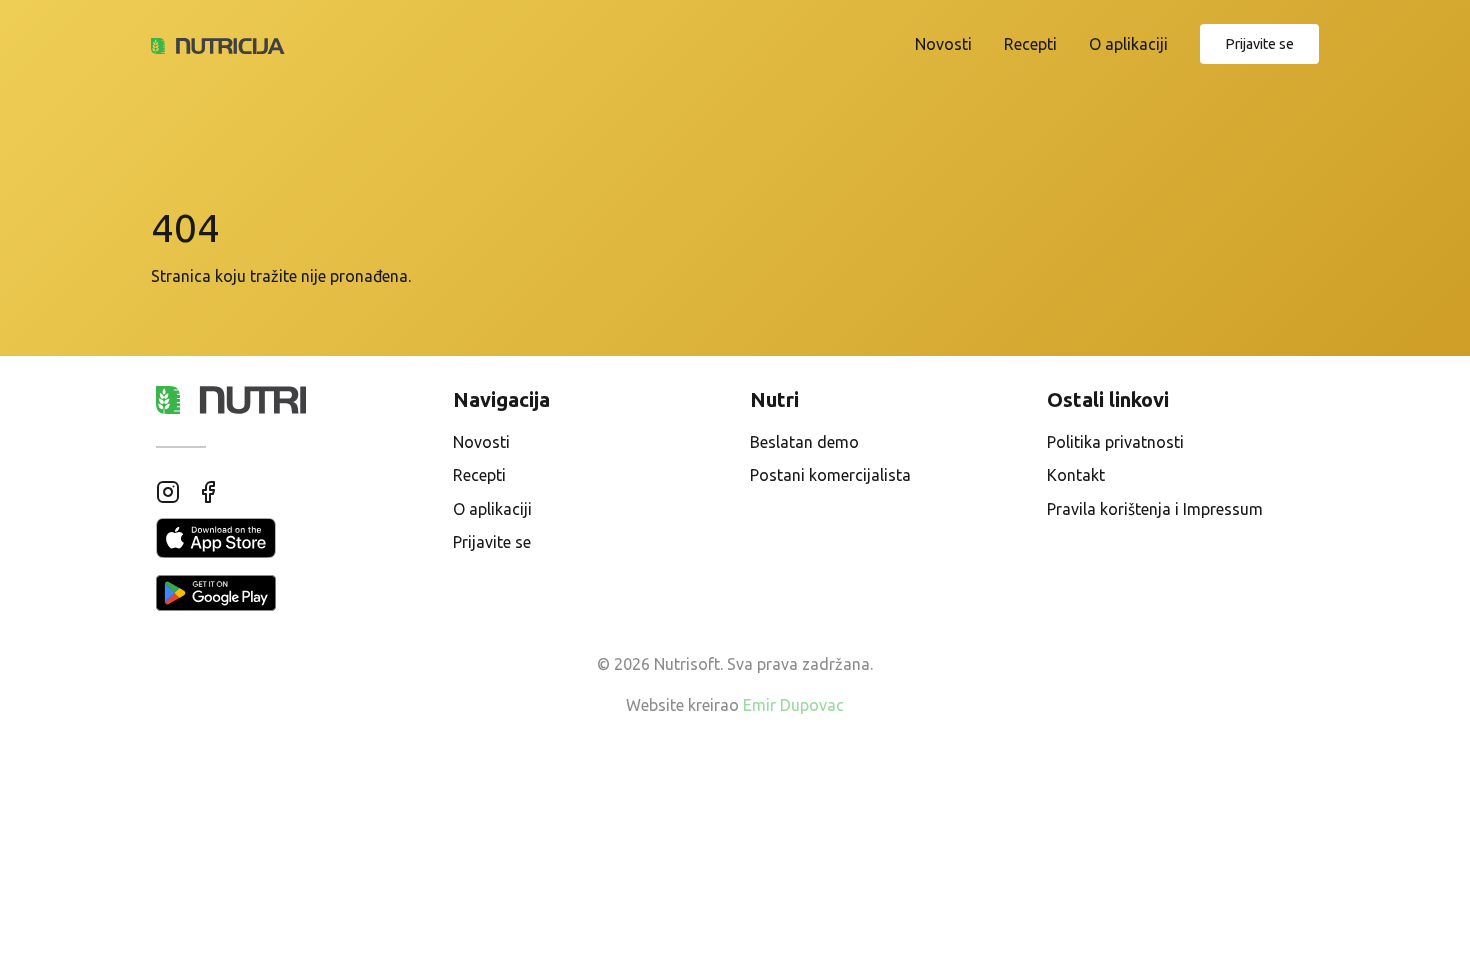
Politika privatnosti (1115, 442)
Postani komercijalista (830, 475)
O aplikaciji (1128, 44)
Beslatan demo (804, 442)
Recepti (1030, 44)
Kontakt (1076, 475)
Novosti (943, 44)
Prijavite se (1259, 44)
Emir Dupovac (793, 705)
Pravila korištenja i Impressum (1155, 509)
